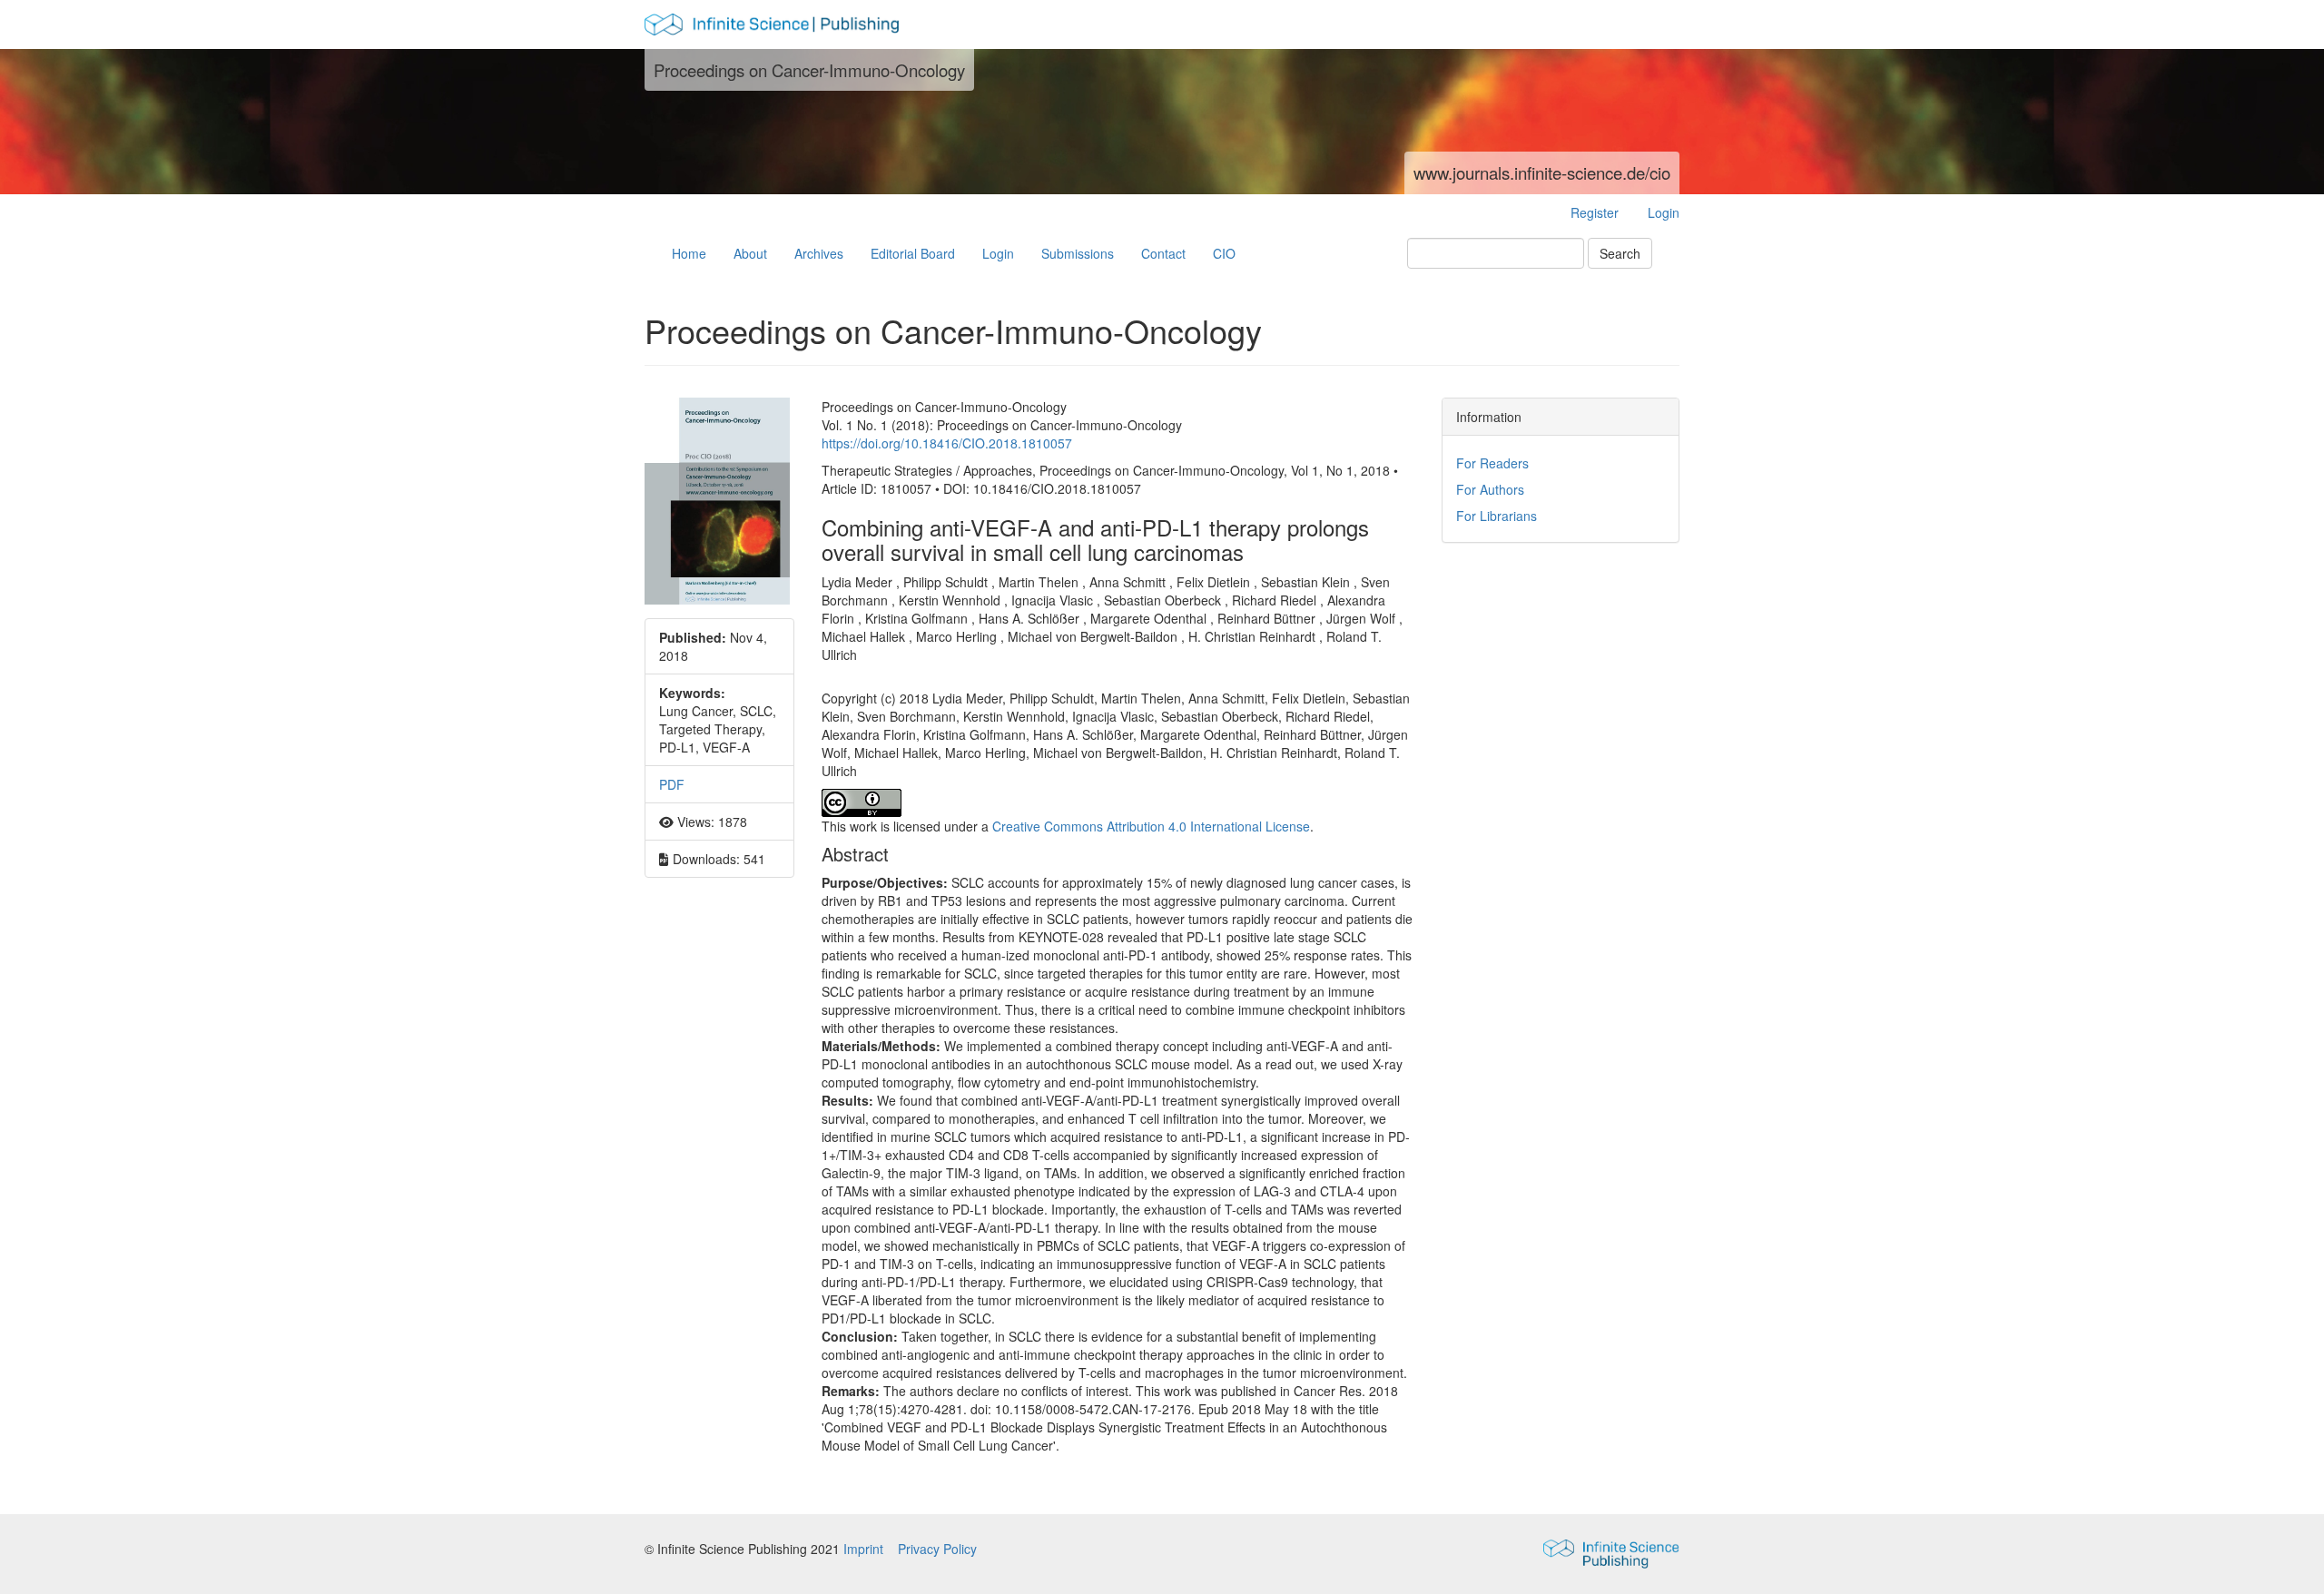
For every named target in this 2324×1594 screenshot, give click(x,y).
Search (1620, 253)
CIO (1224, 253)
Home (689, 253)
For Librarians (1497, 516)
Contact (1163, 253)
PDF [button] (672, 784)
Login (1664, 212)
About (750, 253)
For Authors (1490, 489)
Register (1595, 212)
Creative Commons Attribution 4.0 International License (1151, 826)
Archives (819, 253)
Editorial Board (913, 253)
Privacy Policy (937, 1549)
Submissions (1078, 253)
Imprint (865, 1549)
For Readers (1492, 463)
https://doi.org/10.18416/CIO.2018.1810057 (947, 443)
